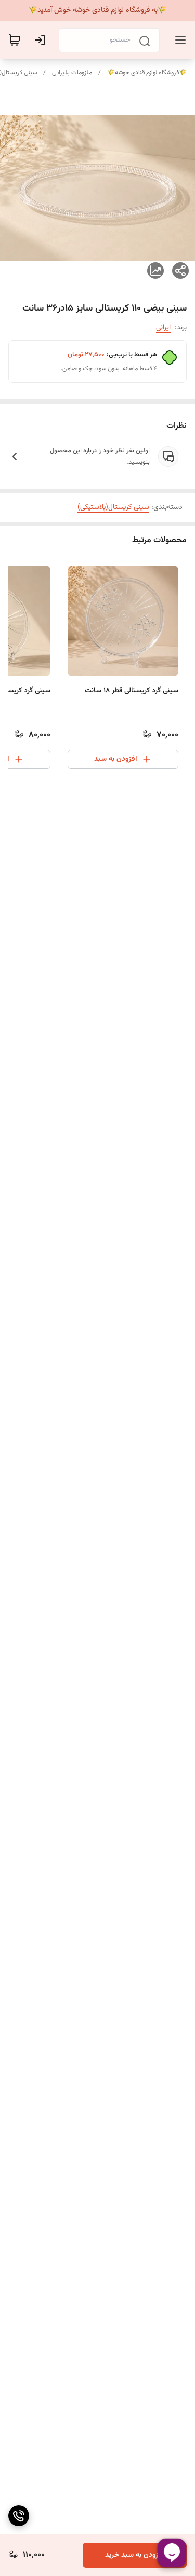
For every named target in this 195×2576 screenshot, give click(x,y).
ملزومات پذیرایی (72, 73)
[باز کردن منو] (178, 40)
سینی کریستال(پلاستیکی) (113, 507)
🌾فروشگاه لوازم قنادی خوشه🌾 (147, 73)
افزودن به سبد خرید (135, 2555)
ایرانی (163, 328)
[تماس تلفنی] (19, 2516)
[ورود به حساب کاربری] (42, 40)
